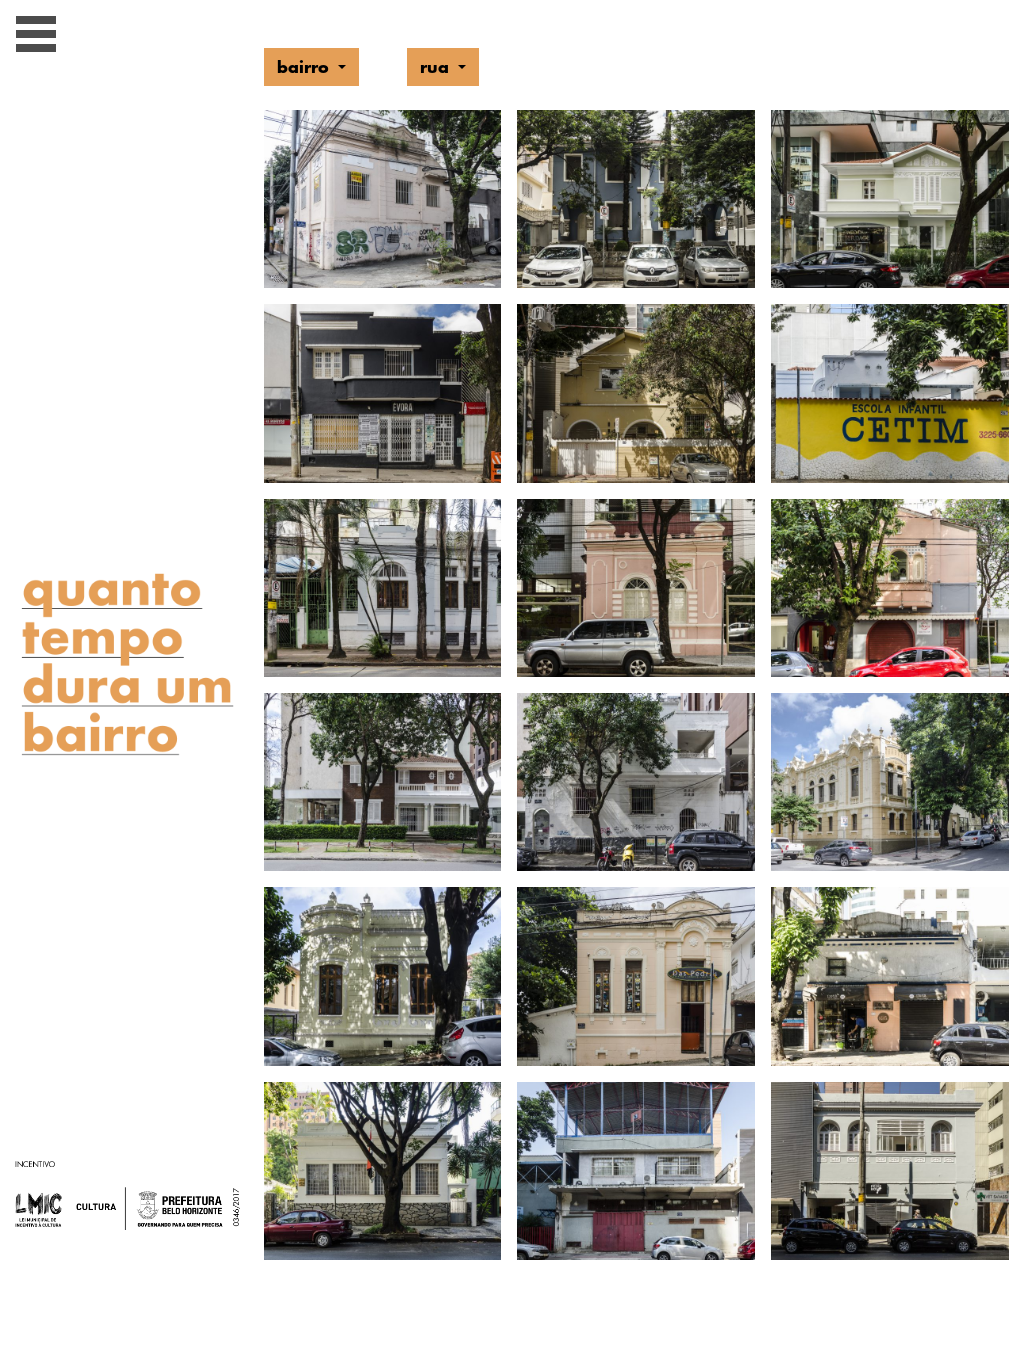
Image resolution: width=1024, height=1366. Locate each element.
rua (437, 66)
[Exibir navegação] (36, 37)
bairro (305, 66)
